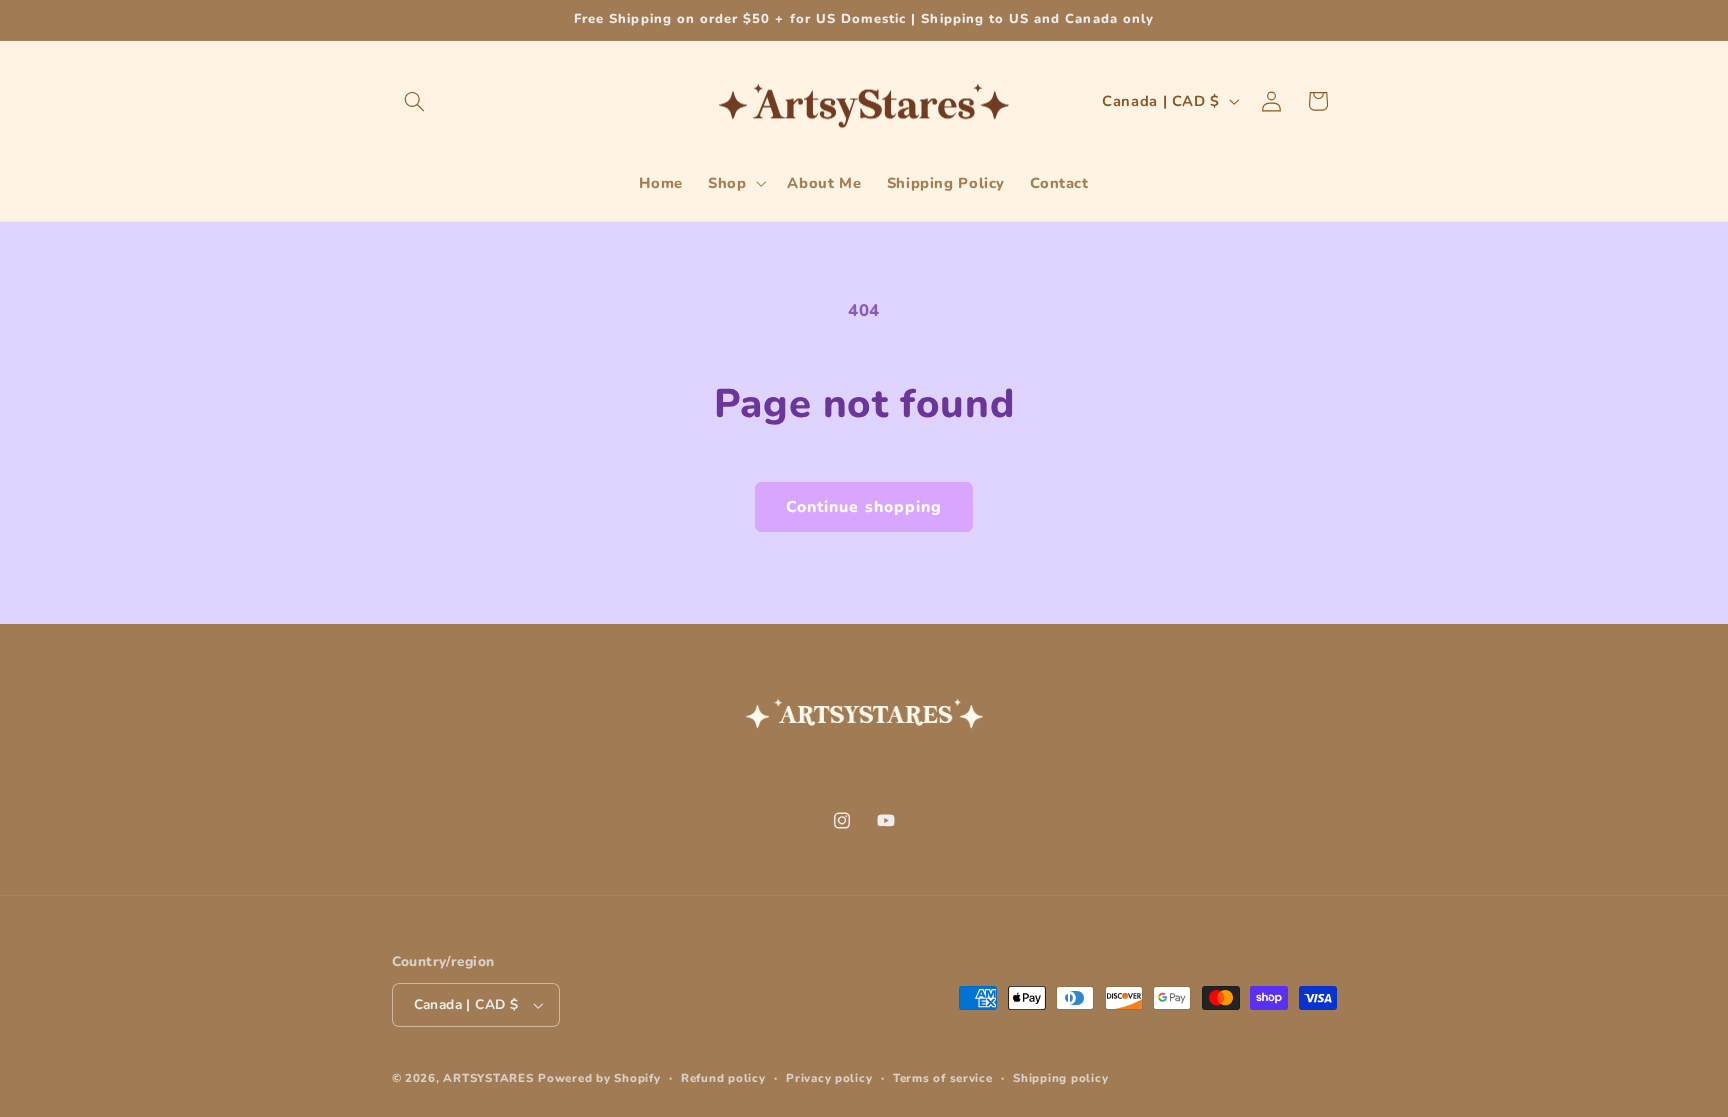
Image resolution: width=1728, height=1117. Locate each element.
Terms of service (943, 1078)
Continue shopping (864, 507)
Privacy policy (829, 1078)
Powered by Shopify (599, 1078)
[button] (415, 101)
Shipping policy (1060, 1078)
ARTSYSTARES (488, 1078)
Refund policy (723, 1078)
